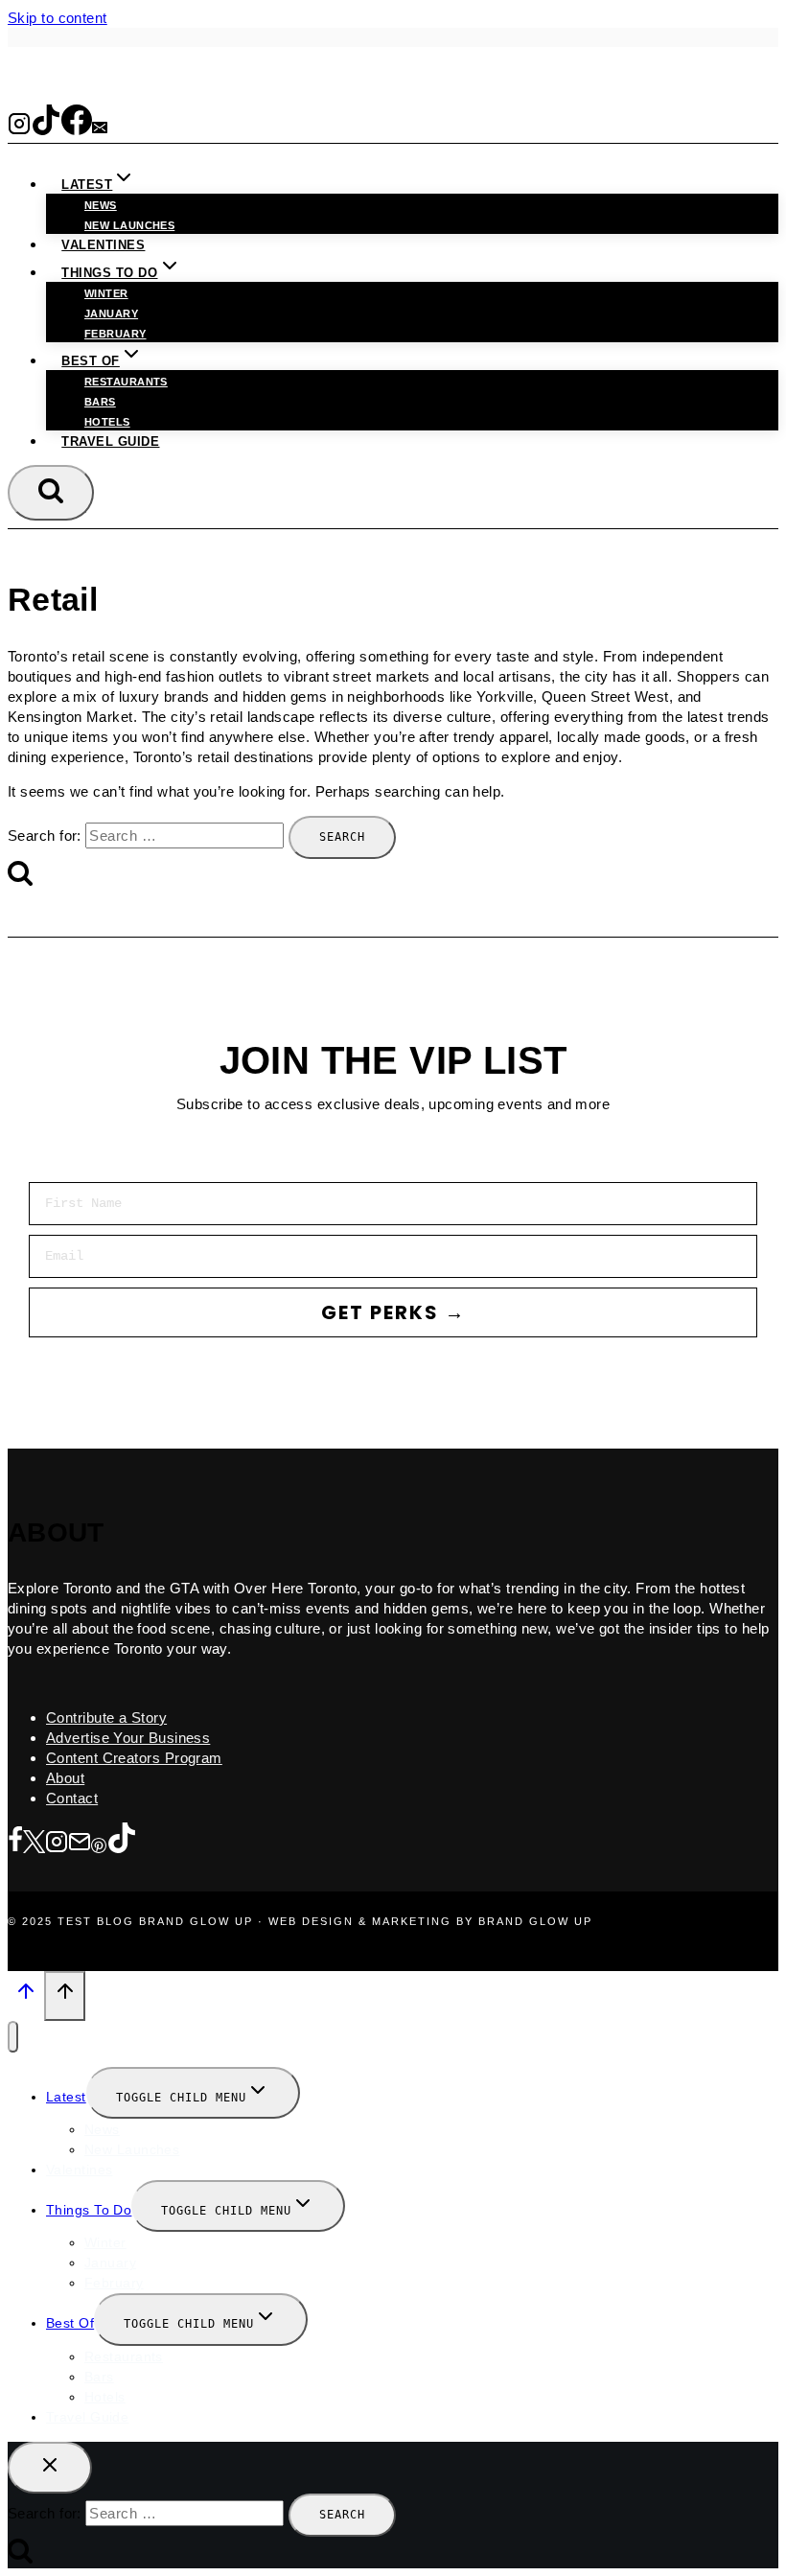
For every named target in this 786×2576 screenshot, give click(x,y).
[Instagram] (19, 128)
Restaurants (126, 382)
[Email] (100, 128)
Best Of (70, 2323)
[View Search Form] (51, 493)
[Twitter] (34, 1843)
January (111, 313)
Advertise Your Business (128, 1738)
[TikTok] (46, 128)
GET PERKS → (393, 1312)
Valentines (103, 245)
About (65, 1778)
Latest (66, 2097)
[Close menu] (13, 2037)
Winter (106, 293)
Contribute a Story (106, 1717)
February (116, 334)
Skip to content (58, 18)
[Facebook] (77, 128)
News (101, 205)
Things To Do (89, 2210)
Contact (72, 1798)
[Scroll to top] (26, 1997)
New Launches (132, 2149)
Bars (100, 402)
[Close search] (50, 2468)
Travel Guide (110, 441)
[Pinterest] (99, 1843)
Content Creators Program (134, 1758)
